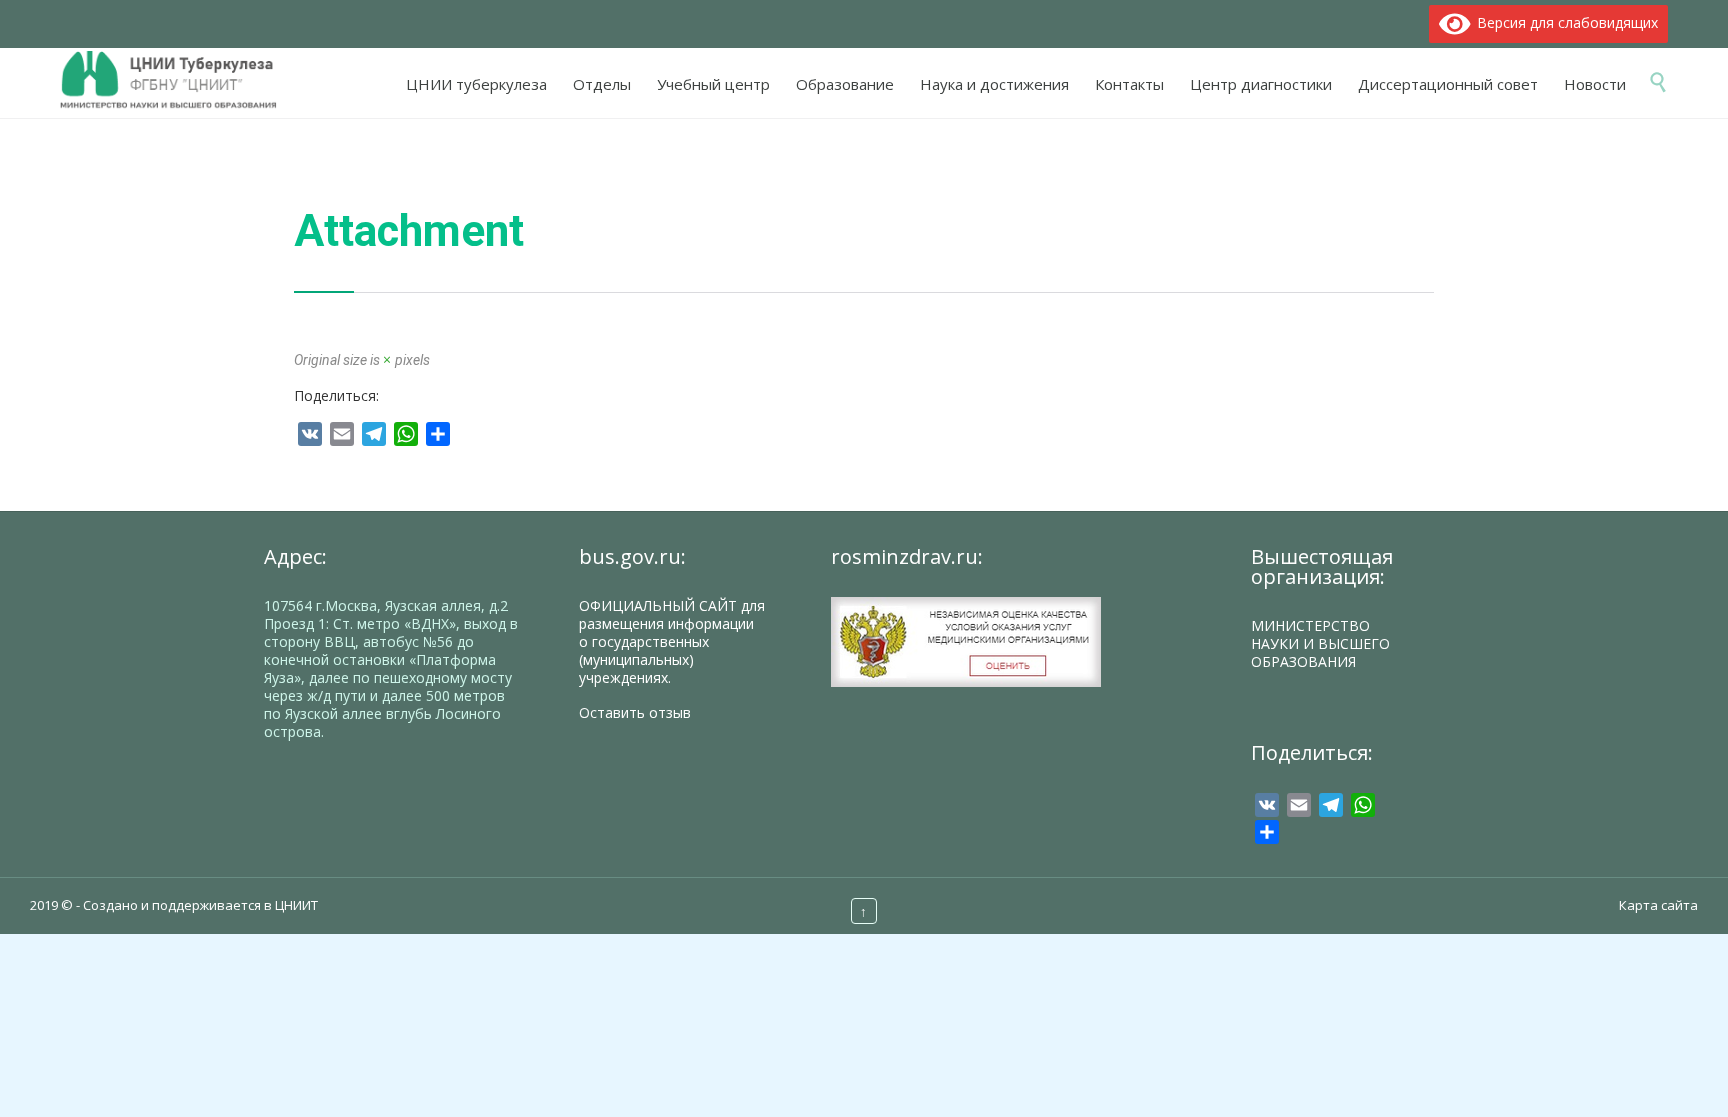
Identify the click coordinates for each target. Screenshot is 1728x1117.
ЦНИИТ (296, 905)
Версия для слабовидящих (1564, 22)
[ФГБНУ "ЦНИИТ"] (178, 80)
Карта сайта (1658, 905)
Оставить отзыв (635, 712)
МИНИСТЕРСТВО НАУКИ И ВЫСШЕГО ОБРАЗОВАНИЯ (1320, 643)
